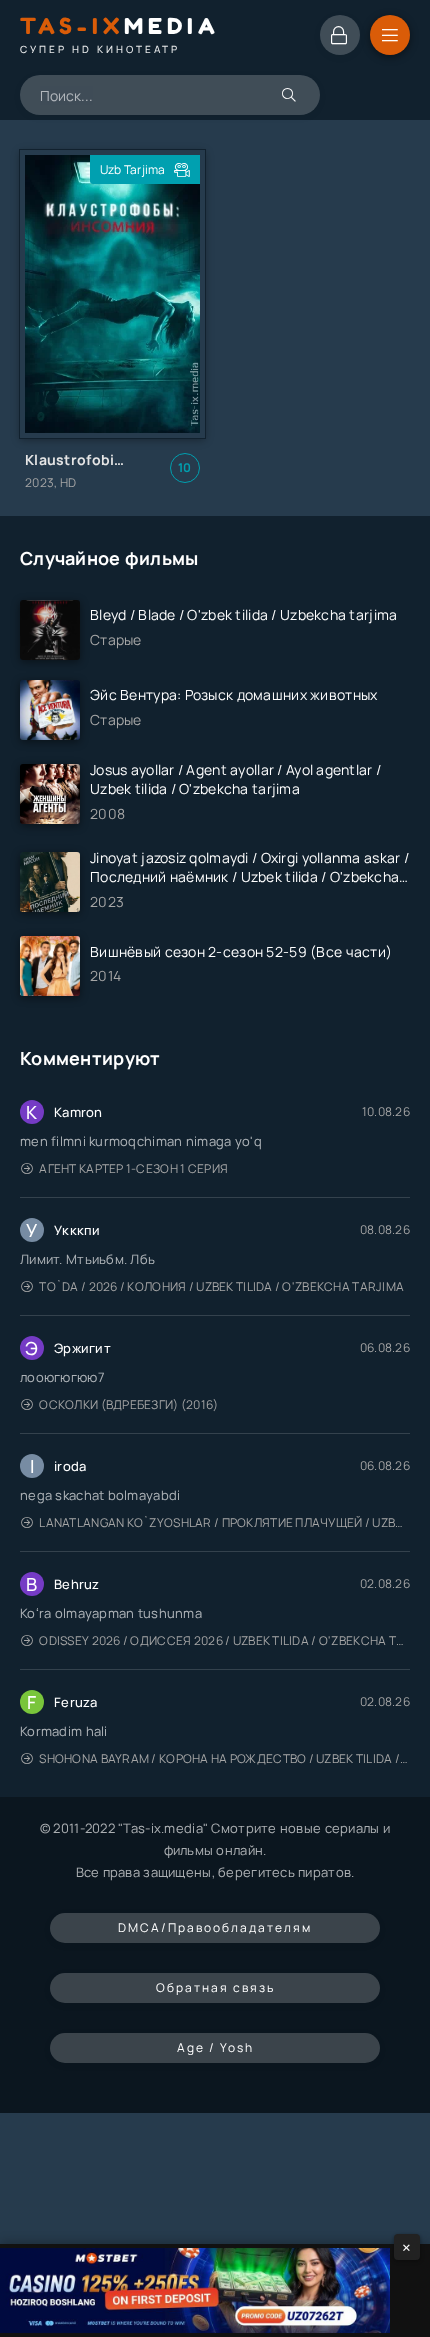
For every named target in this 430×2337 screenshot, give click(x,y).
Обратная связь (215, 1987)
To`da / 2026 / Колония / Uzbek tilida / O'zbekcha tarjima (221, 1286)
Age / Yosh (215, 2047)
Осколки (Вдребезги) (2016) (128, 1404)
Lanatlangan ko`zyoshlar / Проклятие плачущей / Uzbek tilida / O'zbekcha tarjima (224, 1522)
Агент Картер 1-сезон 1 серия (133, 1168)
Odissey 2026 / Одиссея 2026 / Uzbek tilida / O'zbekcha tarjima (224, 1640)
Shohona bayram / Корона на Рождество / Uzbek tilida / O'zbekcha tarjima (224, 1758)
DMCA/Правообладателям (215, 1927)
